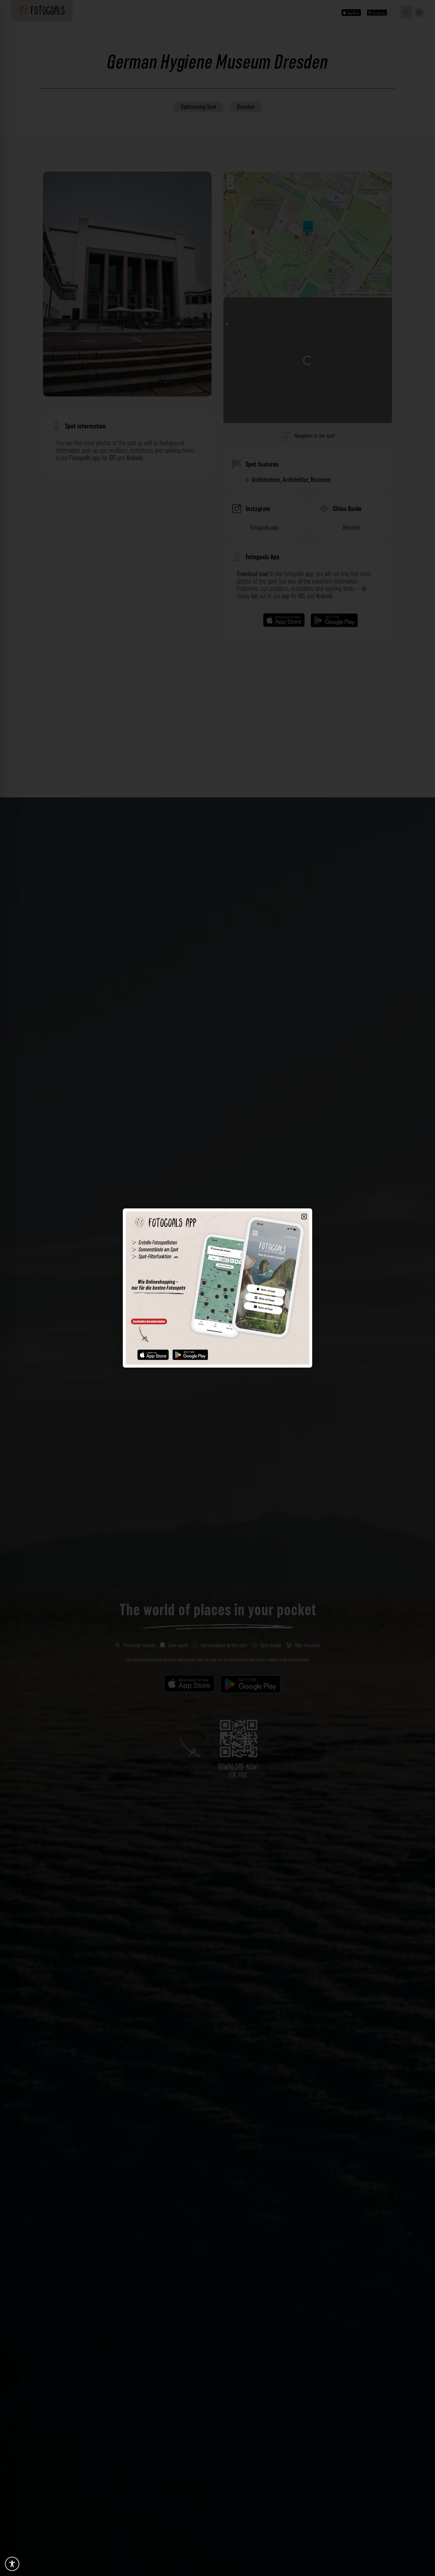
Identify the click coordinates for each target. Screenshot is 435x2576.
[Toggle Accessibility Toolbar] (12, 2564)
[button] (304, 1217)
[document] (217, 1288)
